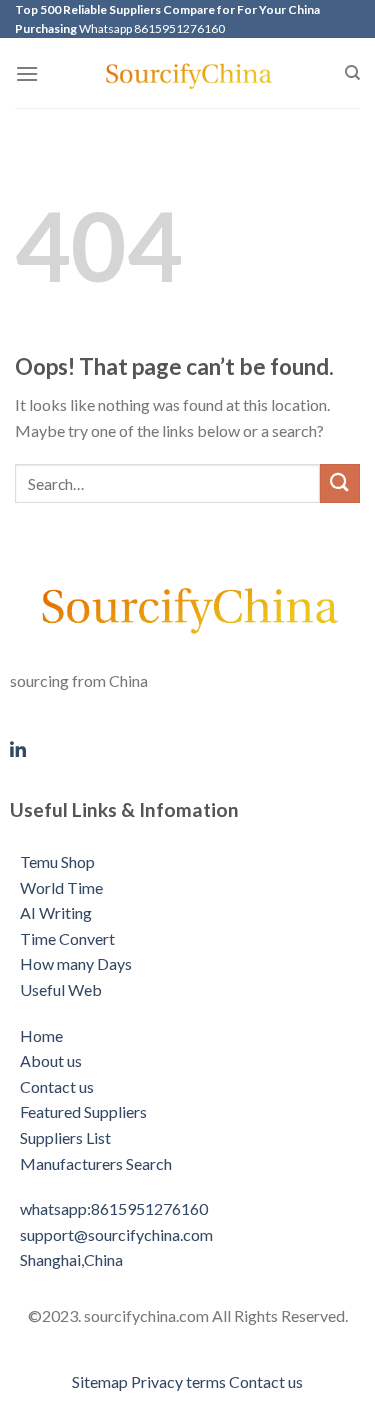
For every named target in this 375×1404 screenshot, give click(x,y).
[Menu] (27, 73)
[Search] (352, 73)
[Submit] (340, 483)
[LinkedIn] (187, 747)
